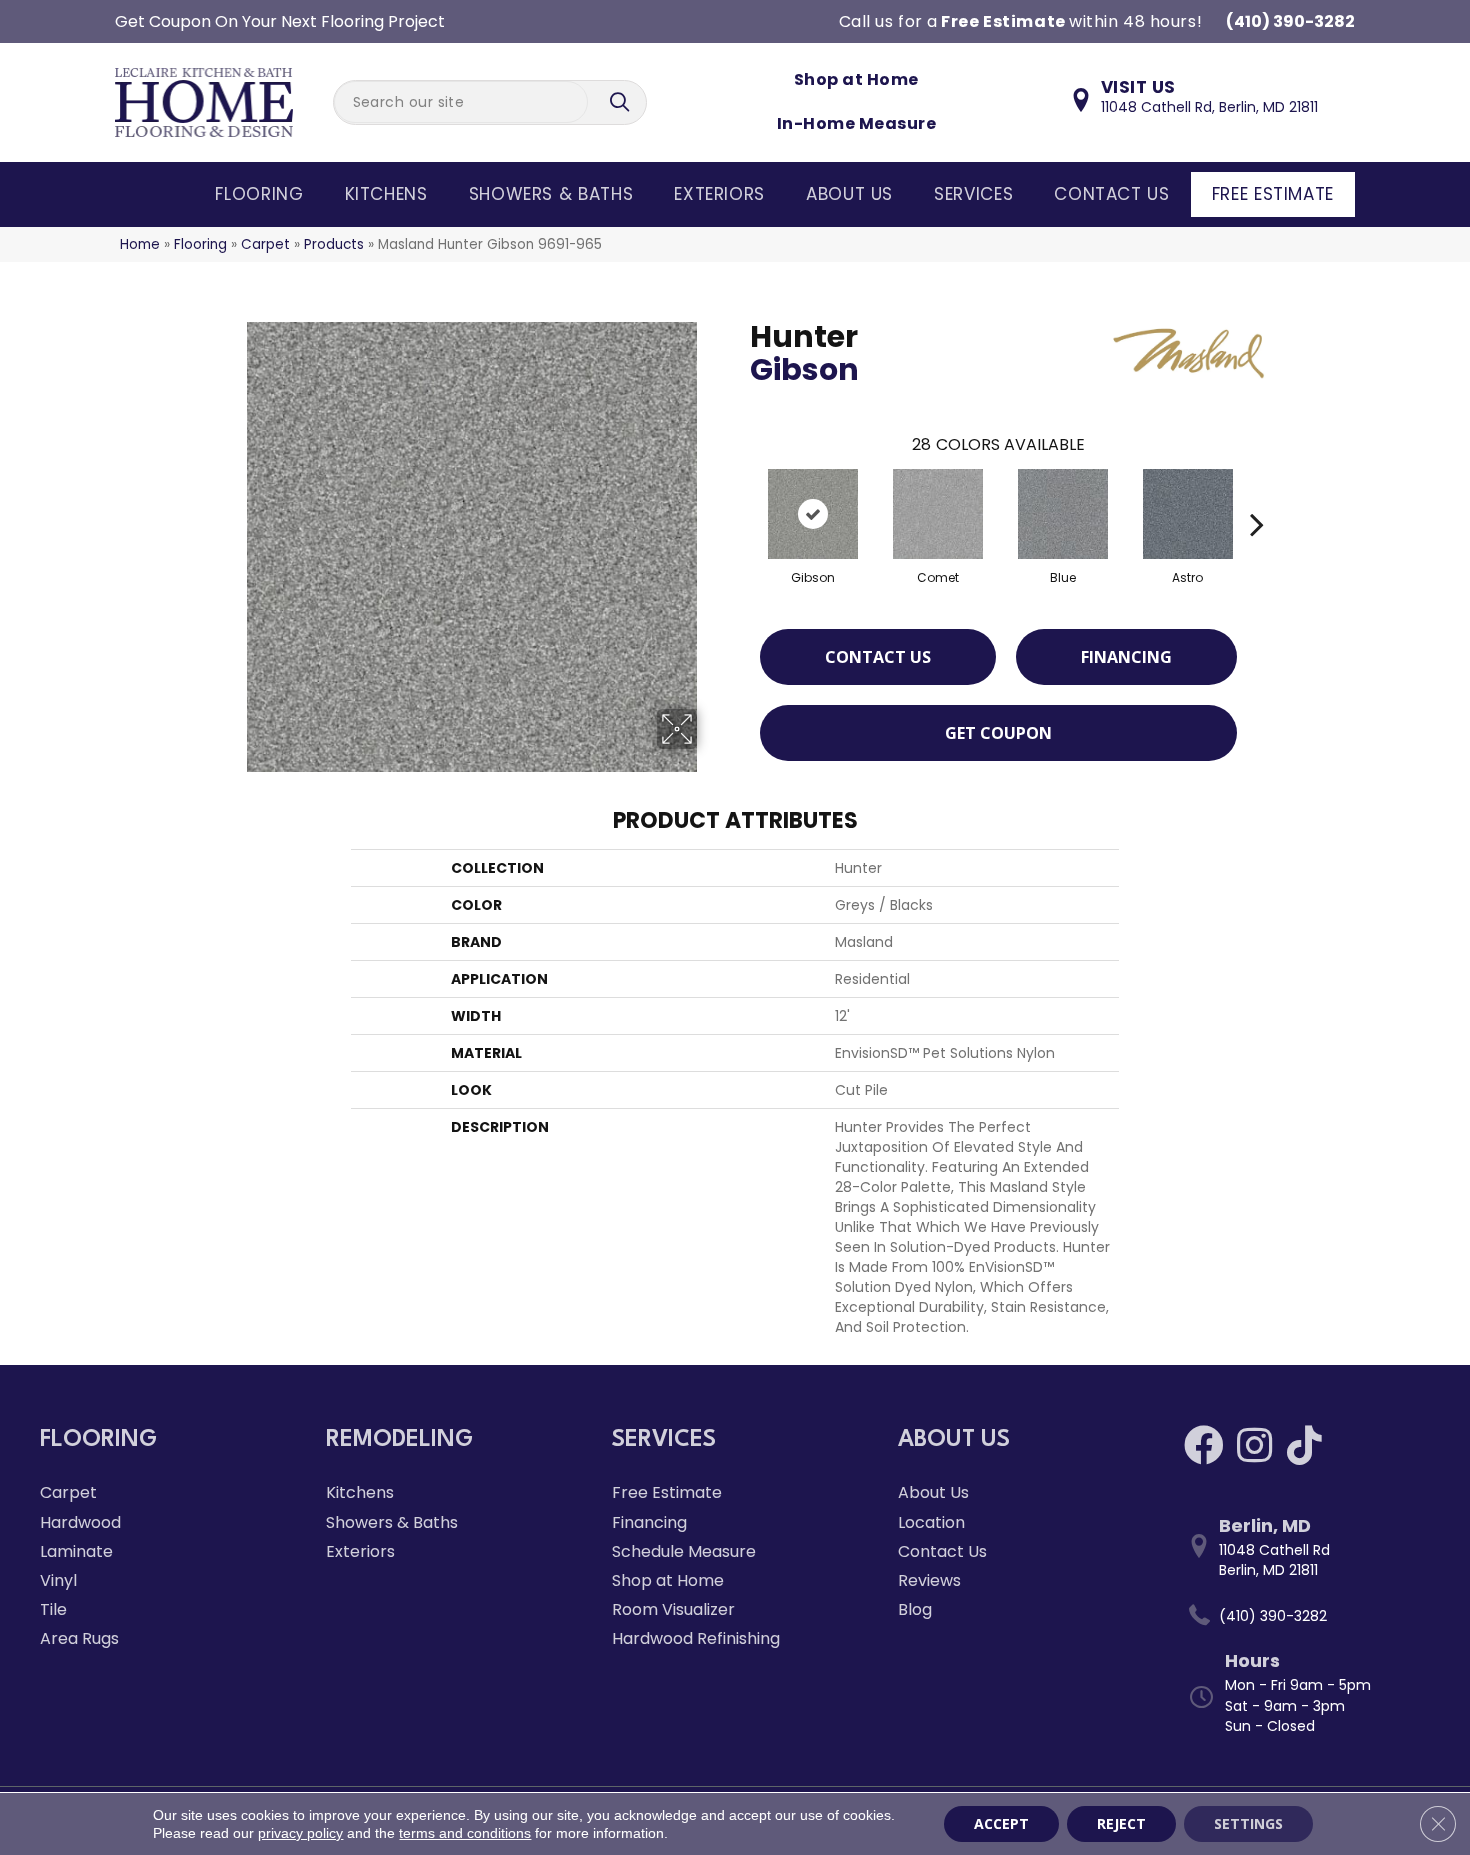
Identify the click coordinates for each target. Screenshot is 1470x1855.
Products (334, 244)
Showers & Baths (551, 194)
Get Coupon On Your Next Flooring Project (280, 21)
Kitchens (386, 194)
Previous (740, 494)
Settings (1248, 1823)
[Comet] (938, 514)
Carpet (265, 244)
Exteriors (719, 194)
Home (140, 244)
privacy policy (300, 1833)
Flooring (259, 194)
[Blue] (1063, 514)
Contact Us (1111, 194)
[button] (622, 102)
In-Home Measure (856, 123)
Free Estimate (1273, 194)
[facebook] (1204, 1445)
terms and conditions (465, 1833)
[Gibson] (813, 514)
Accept (1001, 1823)
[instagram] (1254, 1445)
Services (973, 194)
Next (1257, 494)
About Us (849, 194)
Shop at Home (856, 79)
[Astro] (1188, 514)
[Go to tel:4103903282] (1307, 1616)
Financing (1126, 657)
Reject (1121, 1823)
